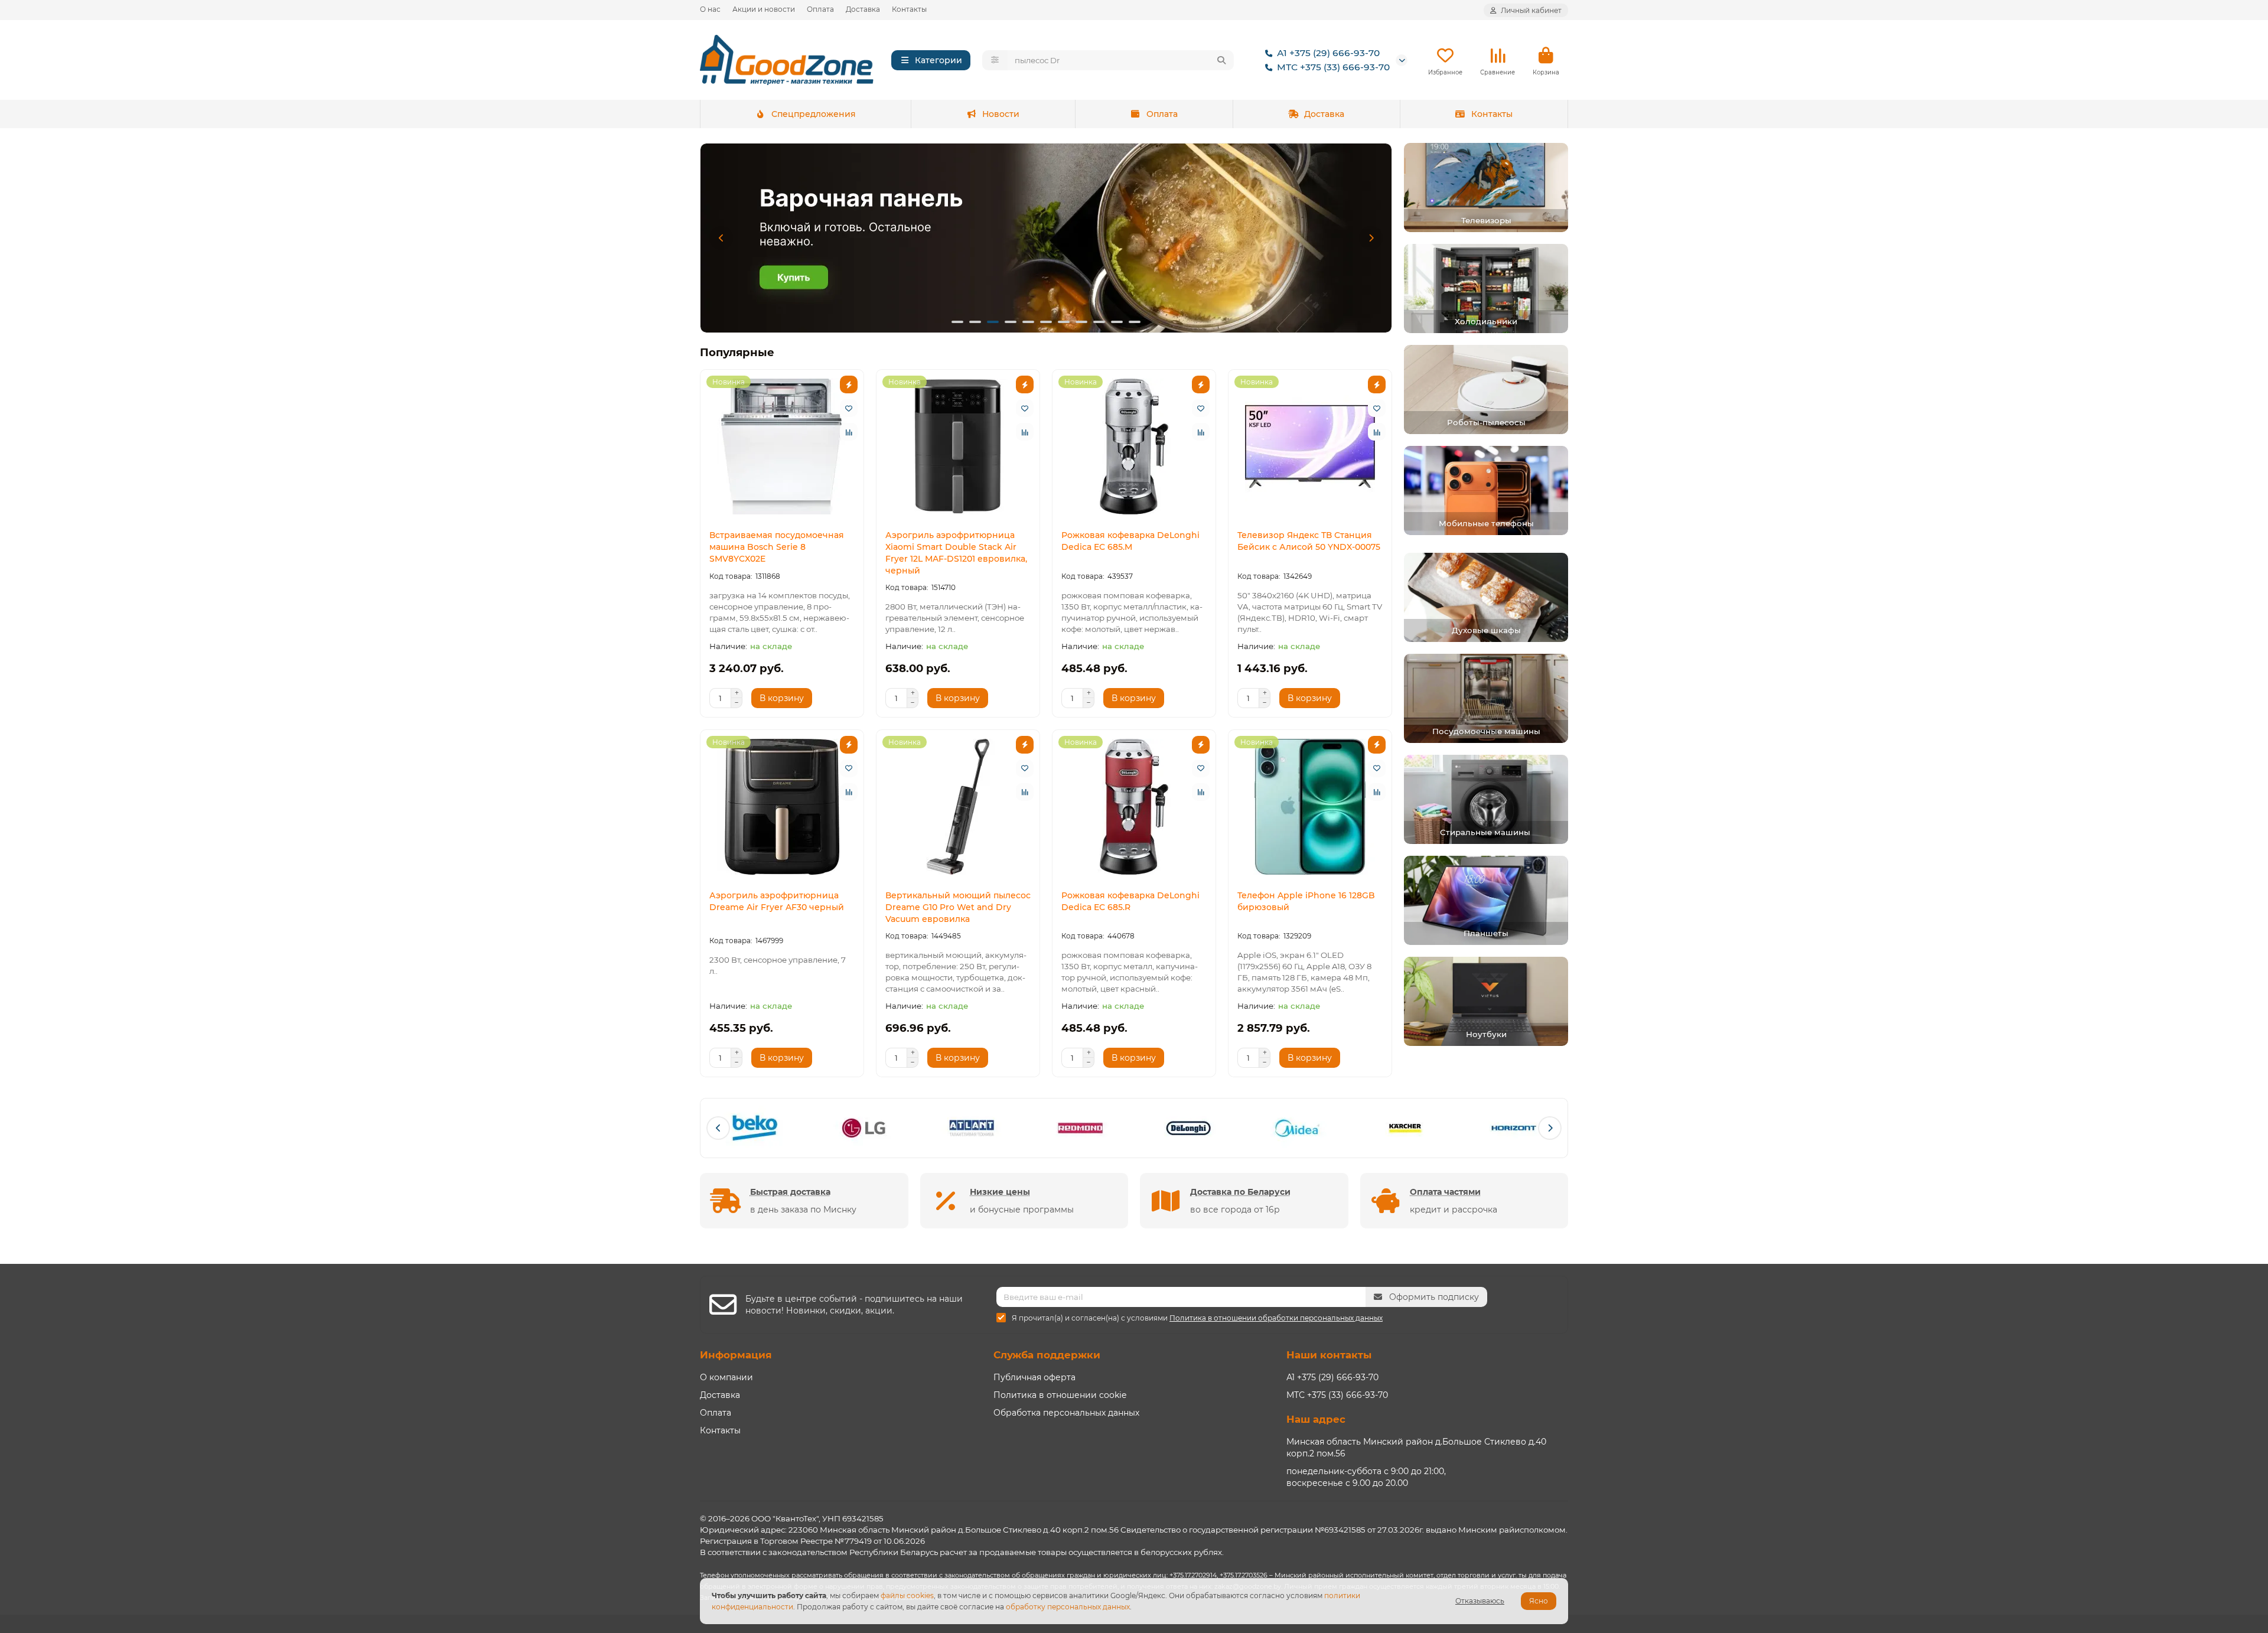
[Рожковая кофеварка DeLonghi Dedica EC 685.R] (1134, 807)
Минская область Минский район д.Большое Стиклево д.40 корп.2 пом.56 (1416, 1448)
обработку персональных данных (1068, 1607)
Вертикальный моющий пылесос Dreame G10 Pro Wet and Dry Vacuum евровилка (958, 907)
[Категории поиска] (995, 60)
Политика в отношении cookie (1060, 1395)
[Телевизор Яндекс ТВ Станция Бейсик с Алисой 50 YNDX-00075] (1310, 446)
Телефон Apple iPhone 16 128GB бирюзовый (1306, 901)
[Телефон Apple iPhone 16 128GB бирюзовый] (1310, 807)
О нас (710, 9)
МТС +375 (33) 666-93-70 (1333, 67)
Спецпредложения (814, 114)
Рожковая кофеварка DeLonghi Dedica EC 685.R (1130, 901)
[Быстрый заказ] (849, 384)
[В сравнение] (849, 432)
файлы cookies (907, 1595)
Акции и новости (764, 9)
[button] (721, 238)
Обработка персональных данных (1066, 1413)
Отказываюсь (1480, 1601)
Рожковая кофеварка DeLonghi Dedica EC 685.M (1130, 541)
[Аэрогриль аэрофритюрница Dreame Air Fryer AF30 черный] (782, 807)
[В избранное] (849, 408)
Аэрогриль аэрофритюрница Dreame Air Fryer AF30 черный (777, 901)
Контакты (909, 9)
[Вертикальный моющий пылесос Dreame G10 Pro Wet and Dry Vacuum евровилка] (958, 807)
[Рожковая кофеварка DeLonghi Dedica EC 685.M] (1134, 446)
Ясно (1539, 1601)
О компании (726, 1377)
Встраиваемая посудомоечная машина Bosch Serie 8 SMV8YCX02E (777, 547)
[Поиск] (1221, 60)
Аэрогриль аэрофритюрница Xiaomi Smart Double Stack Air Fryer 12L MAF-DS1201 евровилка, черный (956, 553)
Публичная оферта (1034, 1377)
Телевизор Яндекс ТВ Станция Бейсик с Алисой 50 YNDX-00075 (1309, 541)
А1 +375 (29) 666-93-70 (1328, 53)
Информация (736, 1355)
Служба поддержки (1047, 1355)
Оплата (820, 9)
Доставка (863, 9)
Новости (1001, 114)
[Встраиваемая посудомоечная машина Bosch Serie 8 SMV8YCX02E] (782, 446)
